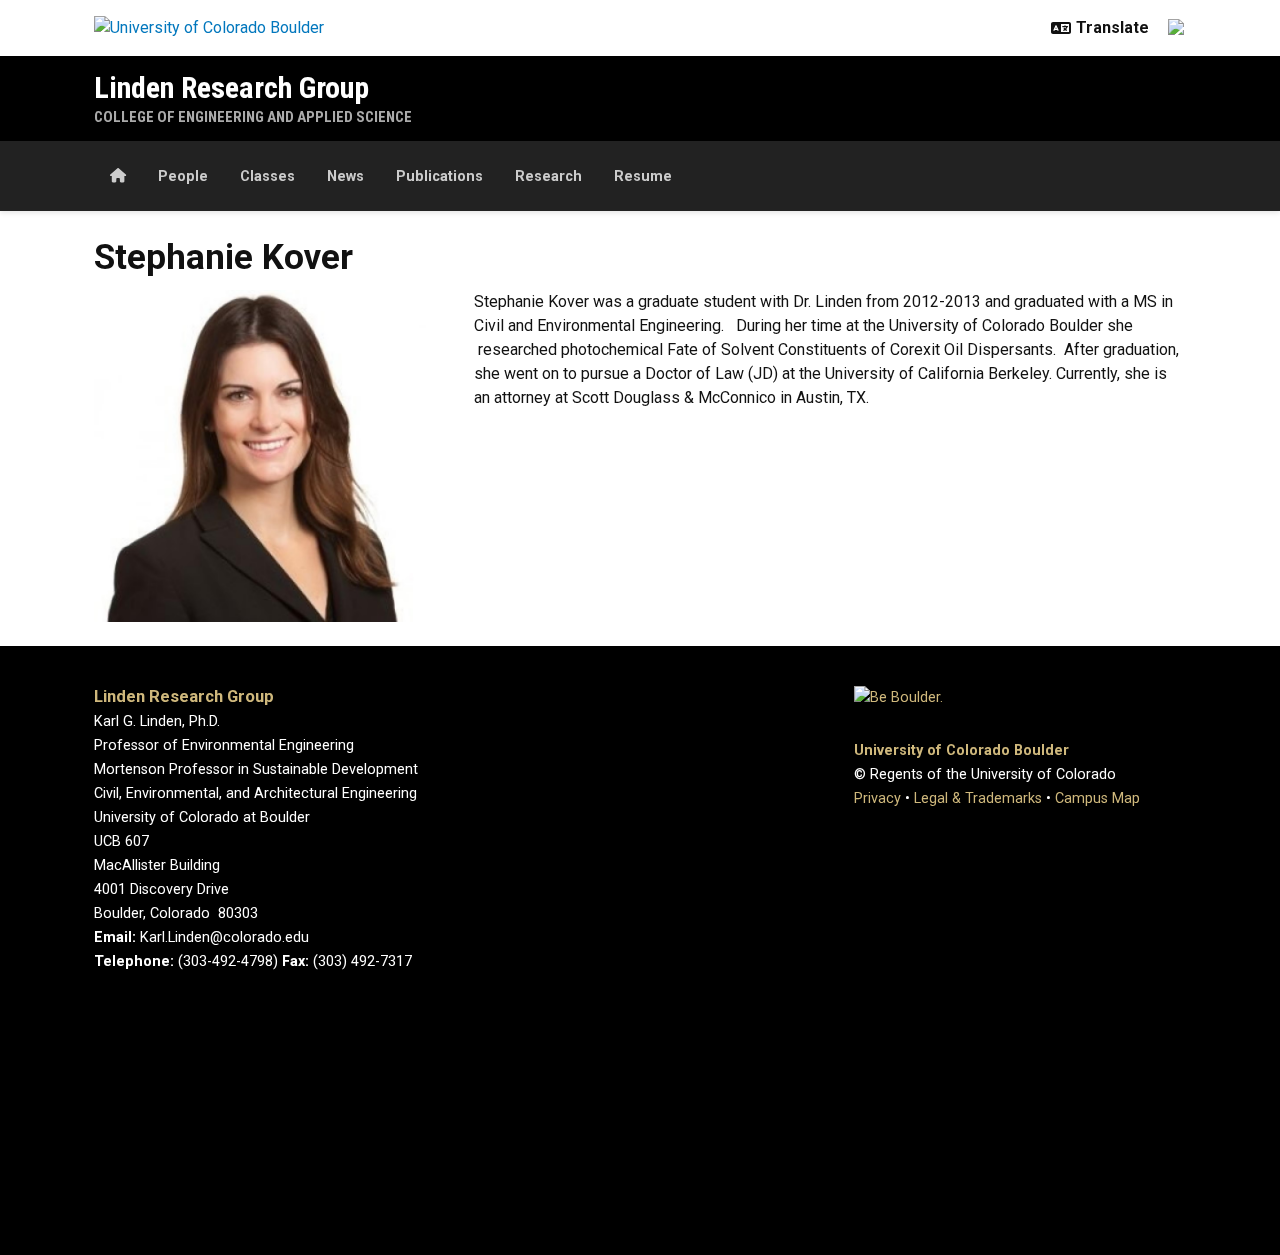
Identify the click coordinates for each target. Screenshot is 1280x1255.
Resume (643, 176)
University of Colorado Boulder (961, 750)
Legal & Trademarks (978, 798)
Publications (439, 176)
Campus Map (1097, 798)
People (183, 176)
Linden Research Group (231, 87)
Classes (267, 176)
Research (548, 176)
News (345, 176)
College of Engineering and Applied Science (253, 117)
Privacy (877, 798)
